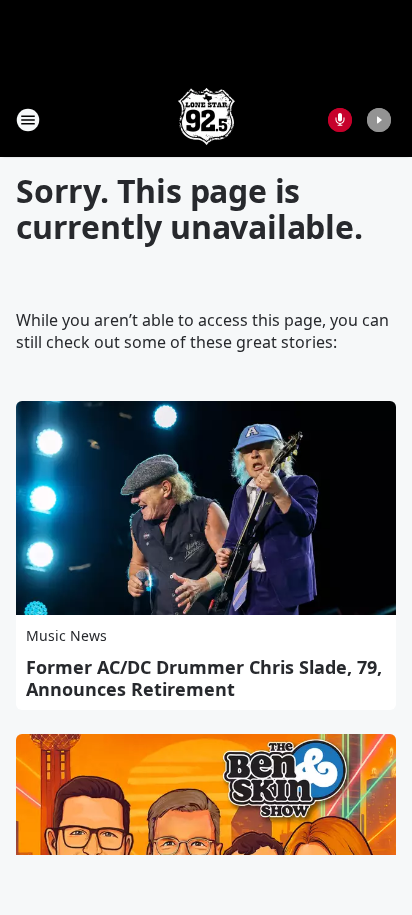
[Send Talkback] (340, 120)
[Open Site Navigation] (28, 120)
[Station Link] (206, 119)
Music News (66, 635)
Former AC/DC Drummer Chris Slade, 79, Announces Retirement (204, 678)
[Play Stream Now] (379, 120)
